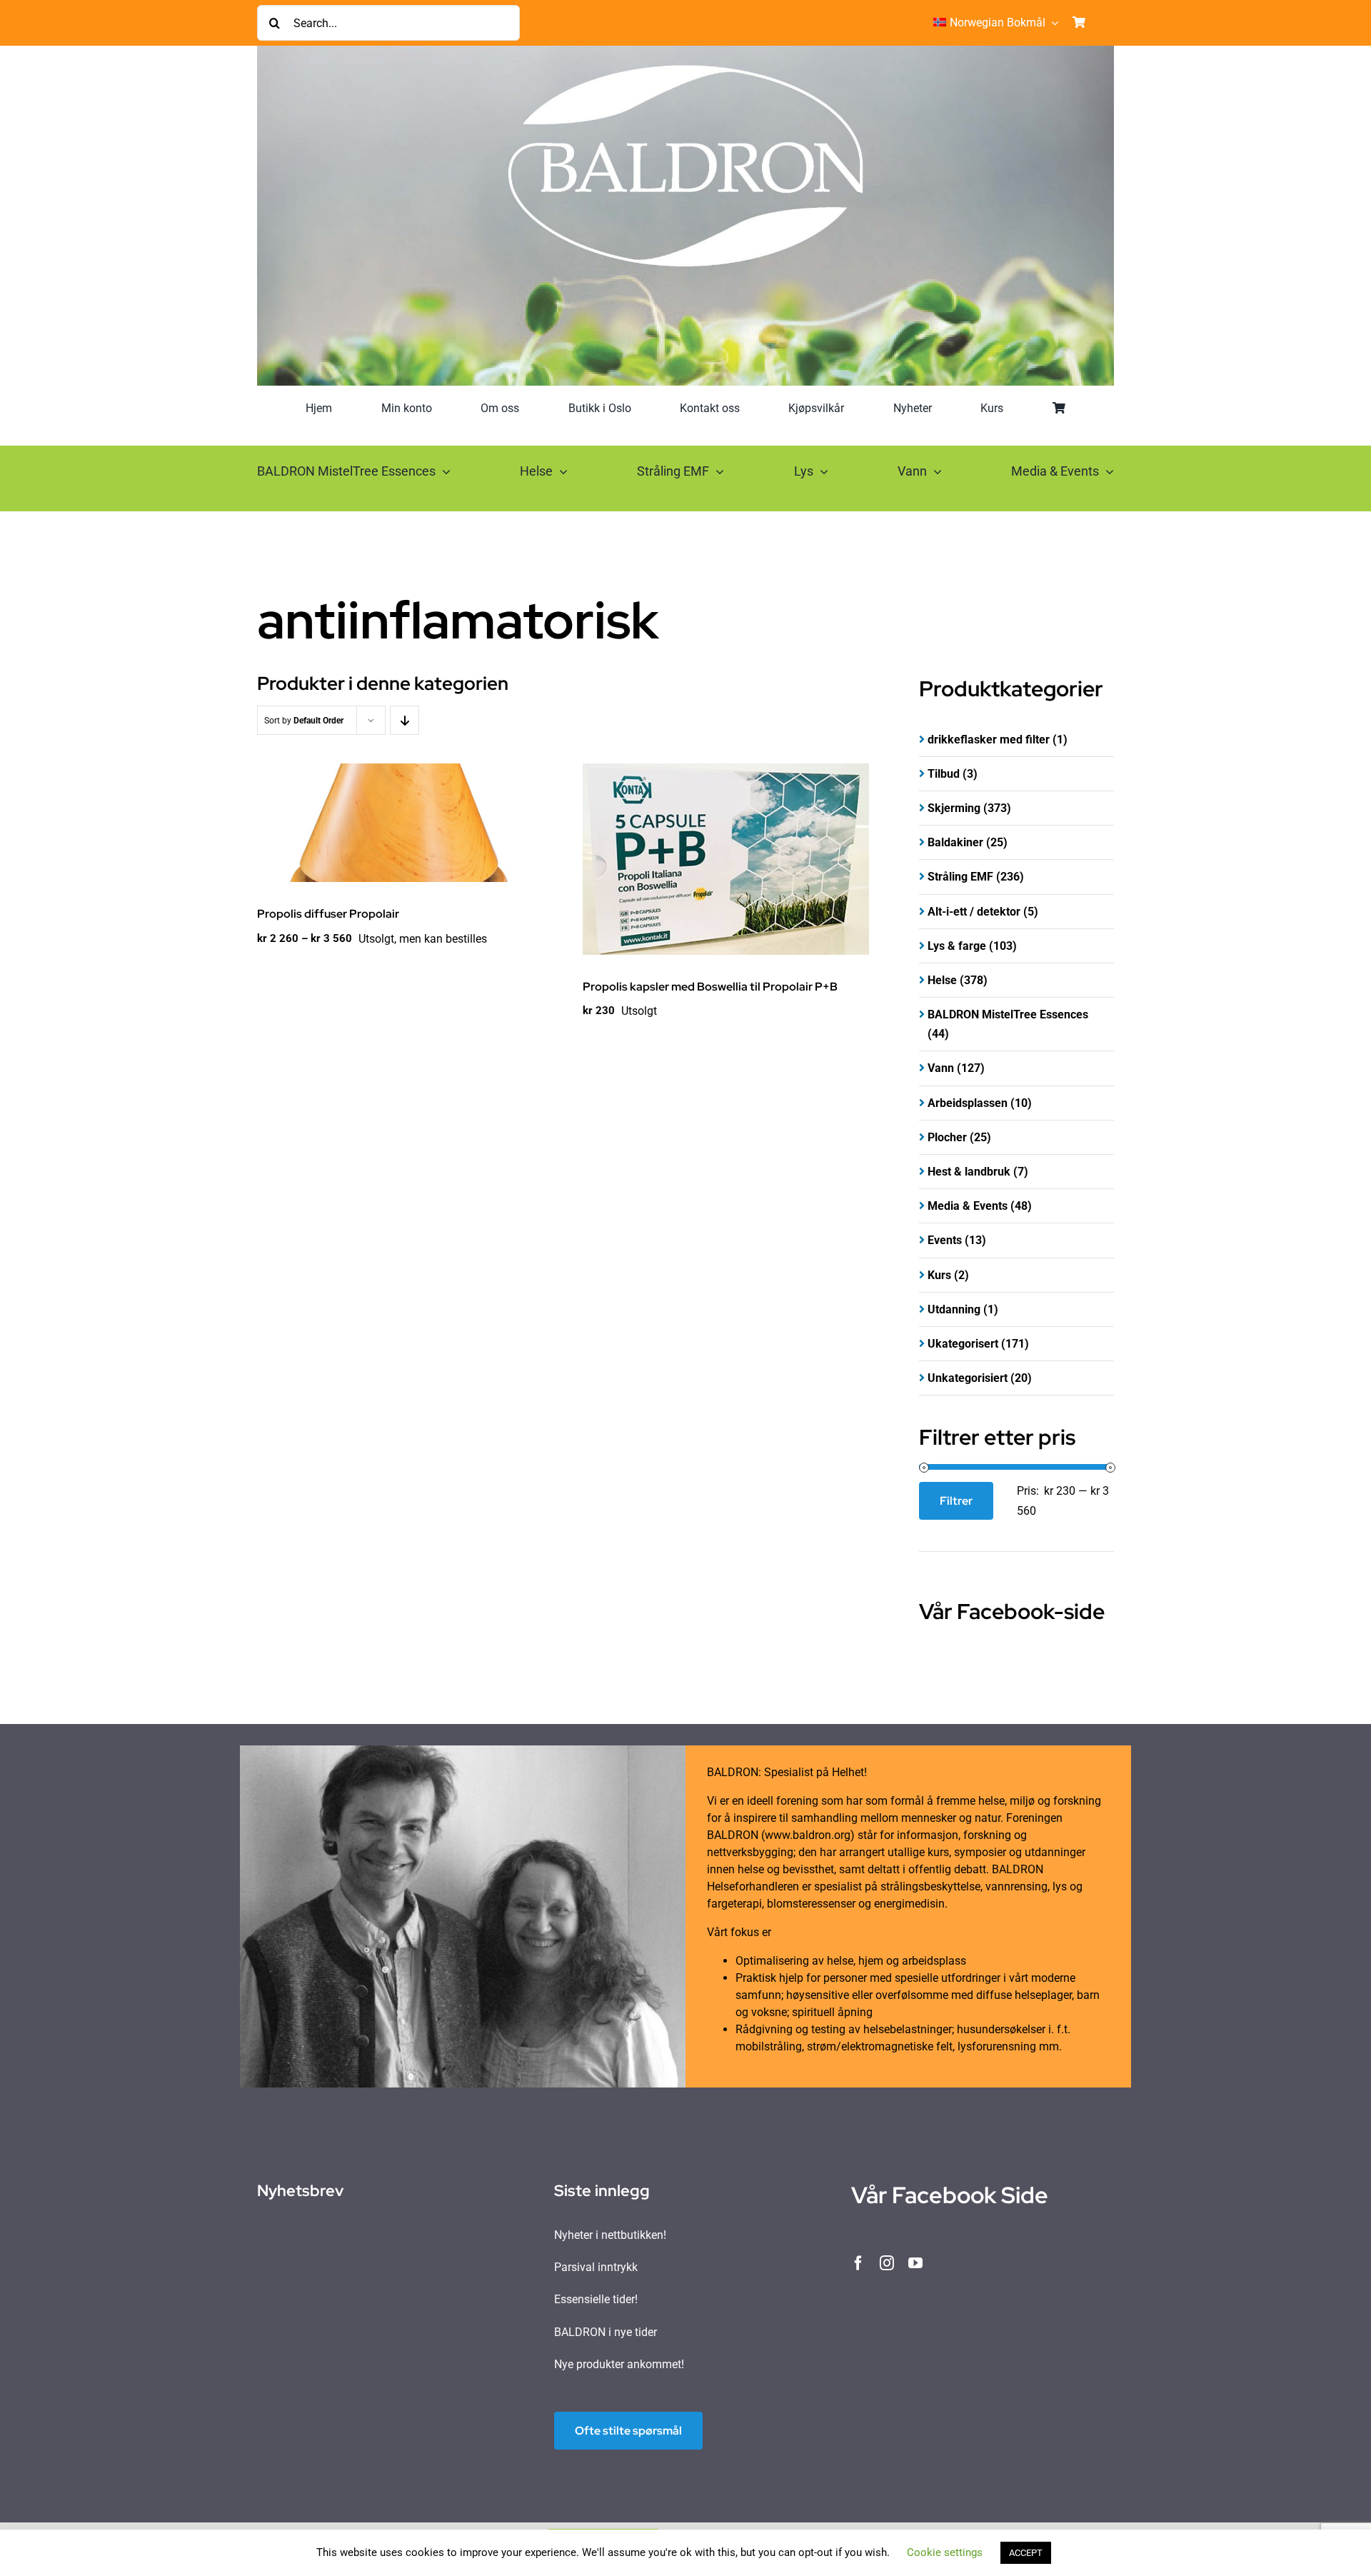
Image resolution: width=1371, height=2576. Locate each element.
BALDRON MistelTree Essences (1008, 1014)
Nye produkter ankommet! (619, 2364)
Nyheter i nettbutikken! (610, 2235)
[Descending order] (405, 720)
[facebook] (858, 2263)
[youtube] (915, 2263)
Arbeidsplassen (968, 1103)
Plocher (947, 1137)
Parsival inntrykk (596, 2267)
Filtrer (956, 1501)
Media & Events (968, 1206)
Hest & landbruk (969, 1172)
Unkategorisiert (968, 1378)
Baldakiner (955, 842)
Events (945, 1240)
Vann (941, 1068)
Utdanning (954, 1309)
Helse (942, 980)
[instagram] (887, 2263)
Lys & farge (957, 946)
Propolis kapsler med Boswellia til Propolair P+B (710, 987)
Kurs (939, 1275)
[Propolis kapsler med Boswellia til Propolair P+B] (726, 859)
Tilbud (944, 774)
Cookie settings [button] (945, 2552)
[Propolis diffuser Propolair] (400, 823)
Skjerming (954, 808)
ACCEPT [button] (1026, 2553)
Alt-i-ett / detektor (974, 912)
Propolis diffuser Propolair (328, 914)
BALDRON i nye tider (606, 2332)
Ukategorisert (963, 1344)
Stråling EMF (960, 877)
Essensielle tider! (596, 2299)
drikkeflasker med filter (989, 740)
